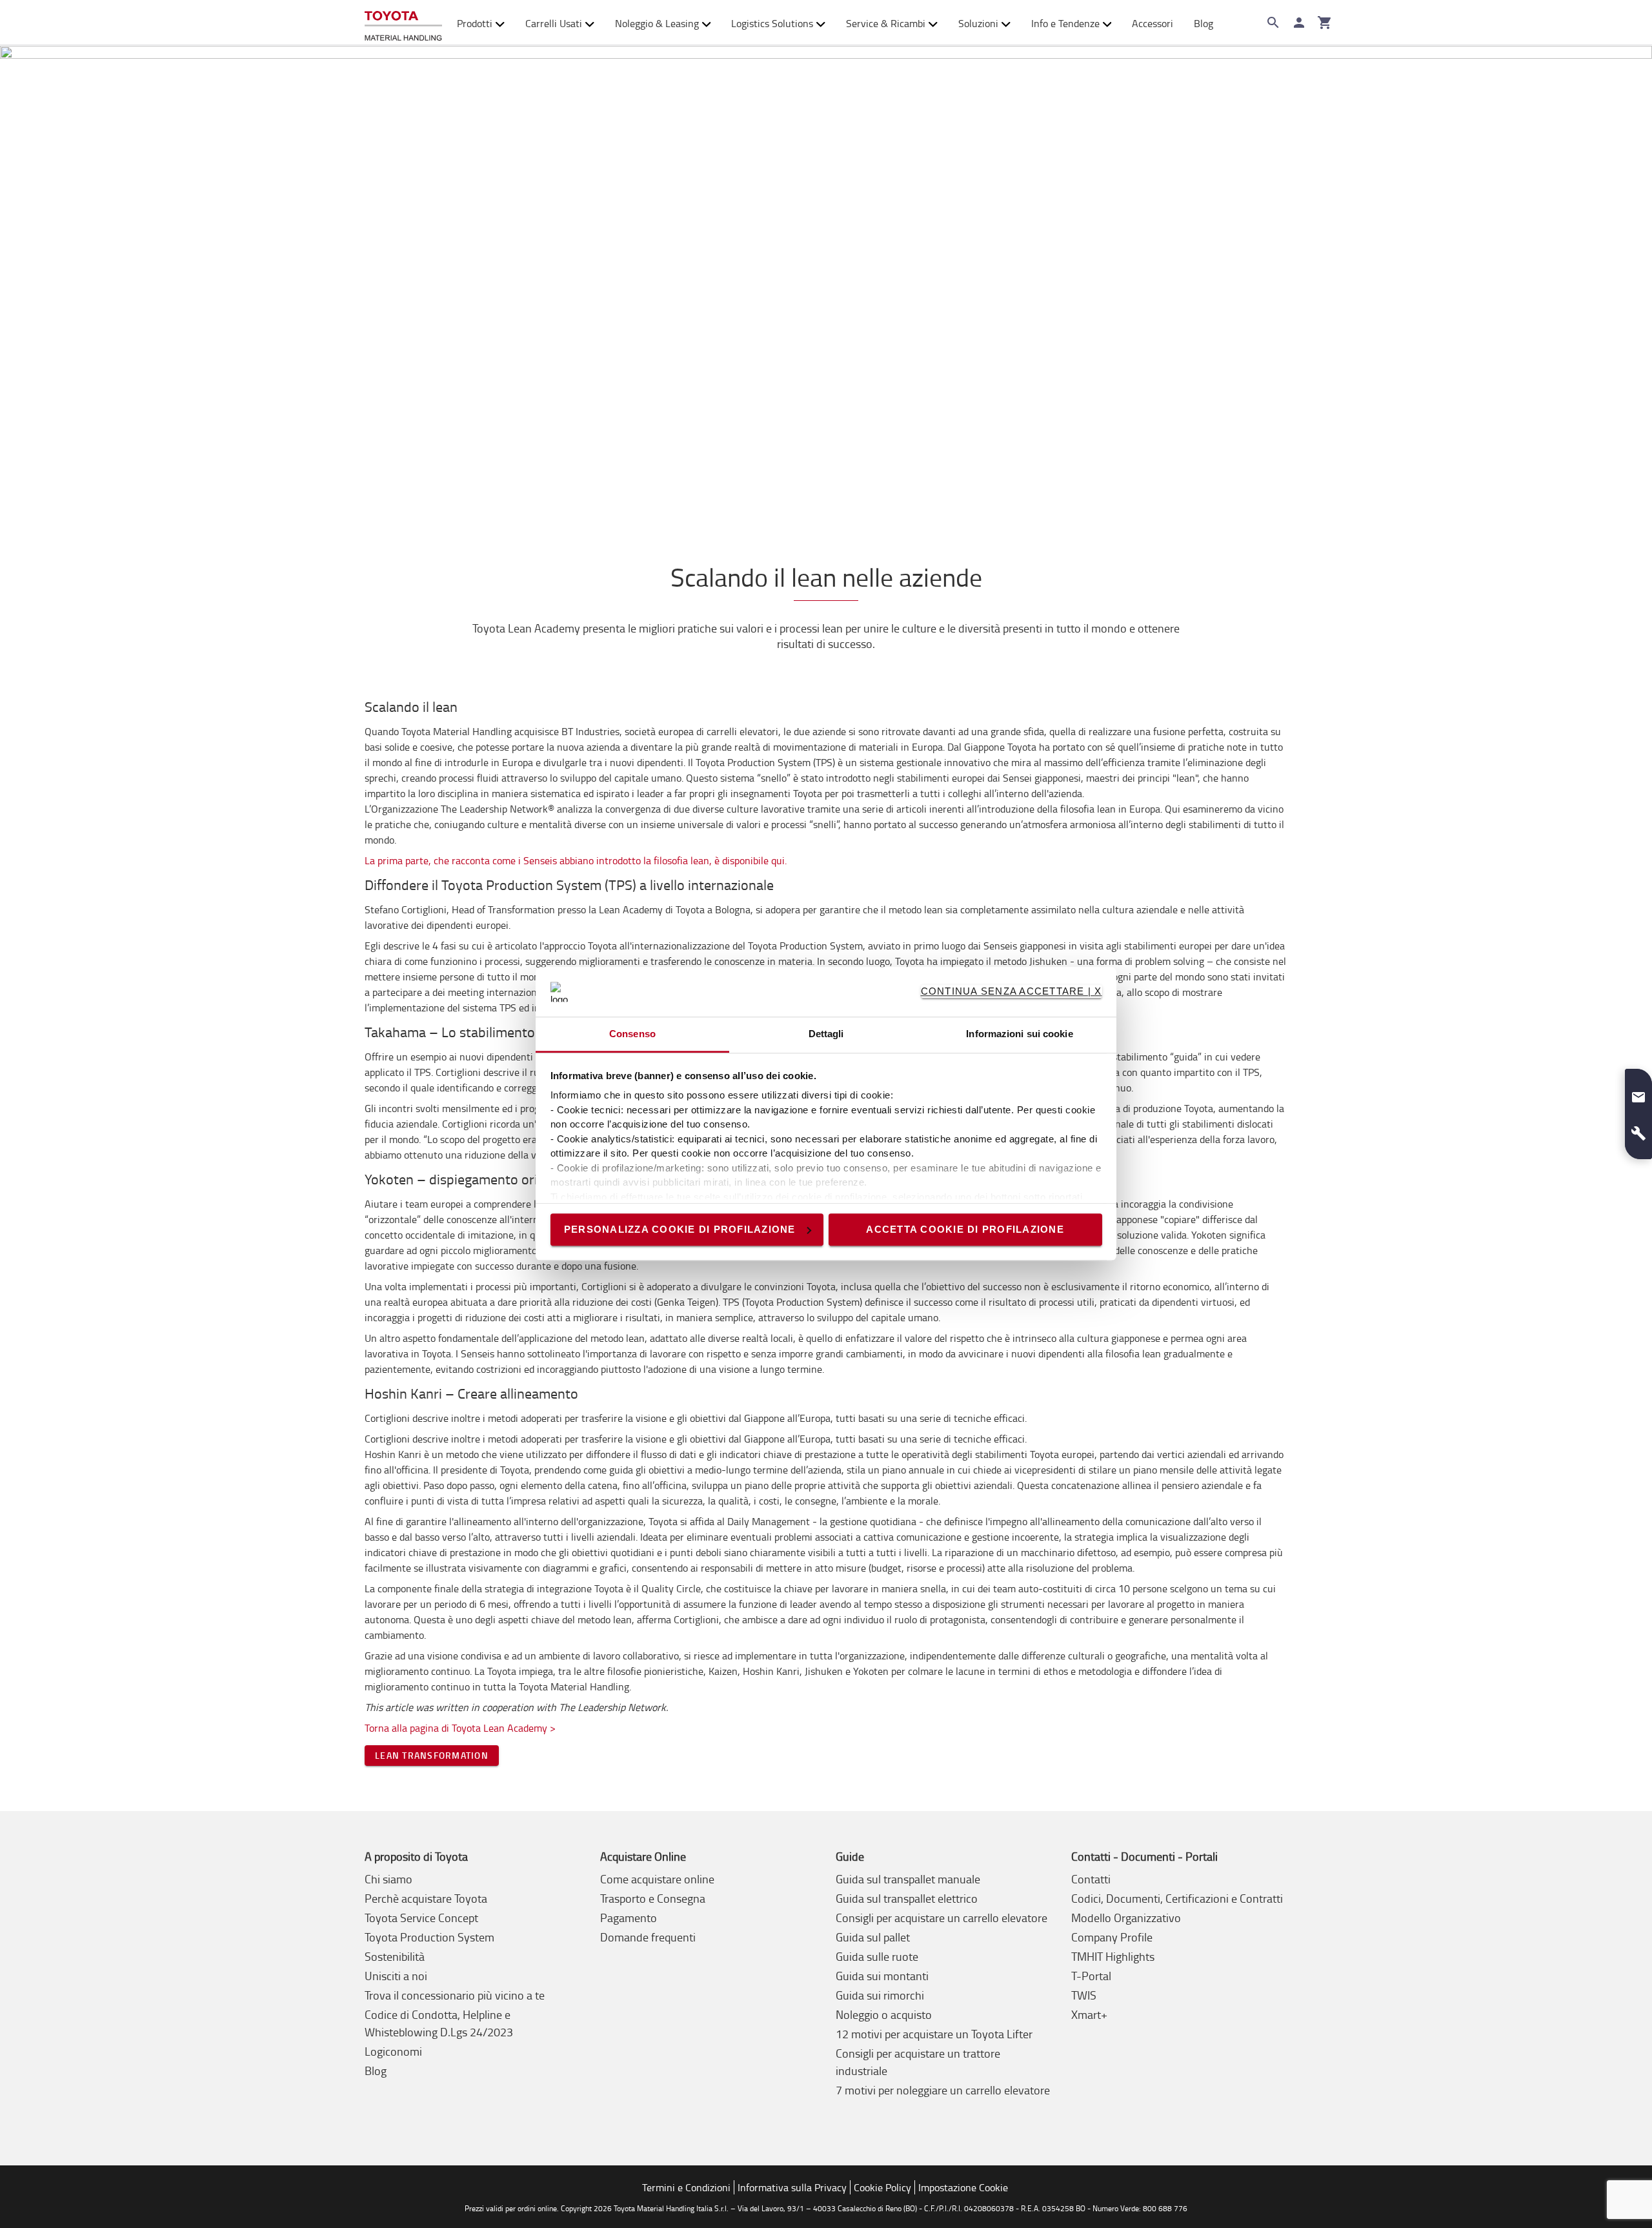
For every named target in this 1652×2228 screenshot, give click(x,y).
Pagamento (629, 1918)
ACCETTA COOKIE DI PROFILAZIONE (965, 1229)
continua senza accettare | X (1012, 992)
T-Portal (1091, 1976)
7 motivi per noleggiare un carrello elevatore (943, 2090)
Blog (1204, 23)
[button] (1638, 1092)
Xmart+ (1089, 2014)
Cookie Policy (882, 2187)
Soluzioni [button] (978, 23)
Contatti (1091, 1879)
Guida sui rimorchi (880, 1995)
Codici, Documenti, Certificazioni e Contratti (1177, 1898)
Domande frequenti (648, 1937)
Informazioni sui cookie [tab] (1019, 1034)
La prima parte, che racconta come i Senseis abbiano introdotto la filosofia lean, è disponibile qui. (576, 860)
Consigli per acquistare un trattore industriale (918, 2062)
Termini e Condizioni (686, 2187)
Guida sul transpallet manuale (908, 1879)
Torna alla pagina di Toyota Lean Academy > (460, 1728)
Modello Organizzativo (1126, 1918)
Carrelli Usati (554, 23)
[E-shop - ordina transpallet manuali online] (403, 23)
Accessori (1153, 23)
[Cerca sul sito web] (1273, 23)
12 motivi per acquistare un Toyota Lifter (934, 2034)
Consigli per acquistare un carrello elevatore (942, 1918)
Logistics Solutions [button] (772, 23)
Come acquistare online (657, 1879)
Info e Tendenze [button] (1065, 23)
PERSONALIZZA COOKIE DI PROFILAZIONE (680, 1229)
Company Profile (1112, 1937)
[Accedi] (1299, 23)
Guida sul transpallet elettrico (907, 1898)
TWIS (1084, 1995)
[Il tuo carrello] (1325, 23)
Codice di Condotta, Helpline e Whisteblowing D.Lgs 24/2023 (439, 2023)
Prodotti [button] (475, 23)
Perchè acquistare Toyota (426, 1898)
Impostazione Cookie (963, 2187)
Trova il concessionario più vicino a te (455, 1995)
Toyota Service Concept (421, 1918)
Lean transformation (432, 1755)
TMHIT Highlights (1113, 1956)
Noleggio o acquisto (884, 2014)
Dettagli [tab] (826, 1034)
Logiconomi (393, 2051)
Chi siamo (388, 1879)
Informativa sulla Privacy (792, 2187)
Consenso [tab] (632, 1034)
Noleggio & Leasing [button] (657, 23)
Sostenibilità (395, 1956)
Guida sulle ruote (877, 1956)
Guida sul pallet (873, 1937)
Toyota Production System (429, 1937)
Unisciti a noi (396, 1976)
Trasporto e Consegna (653, 1898)
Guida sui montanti (882, 1976)
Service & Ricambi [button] (886, 23)
